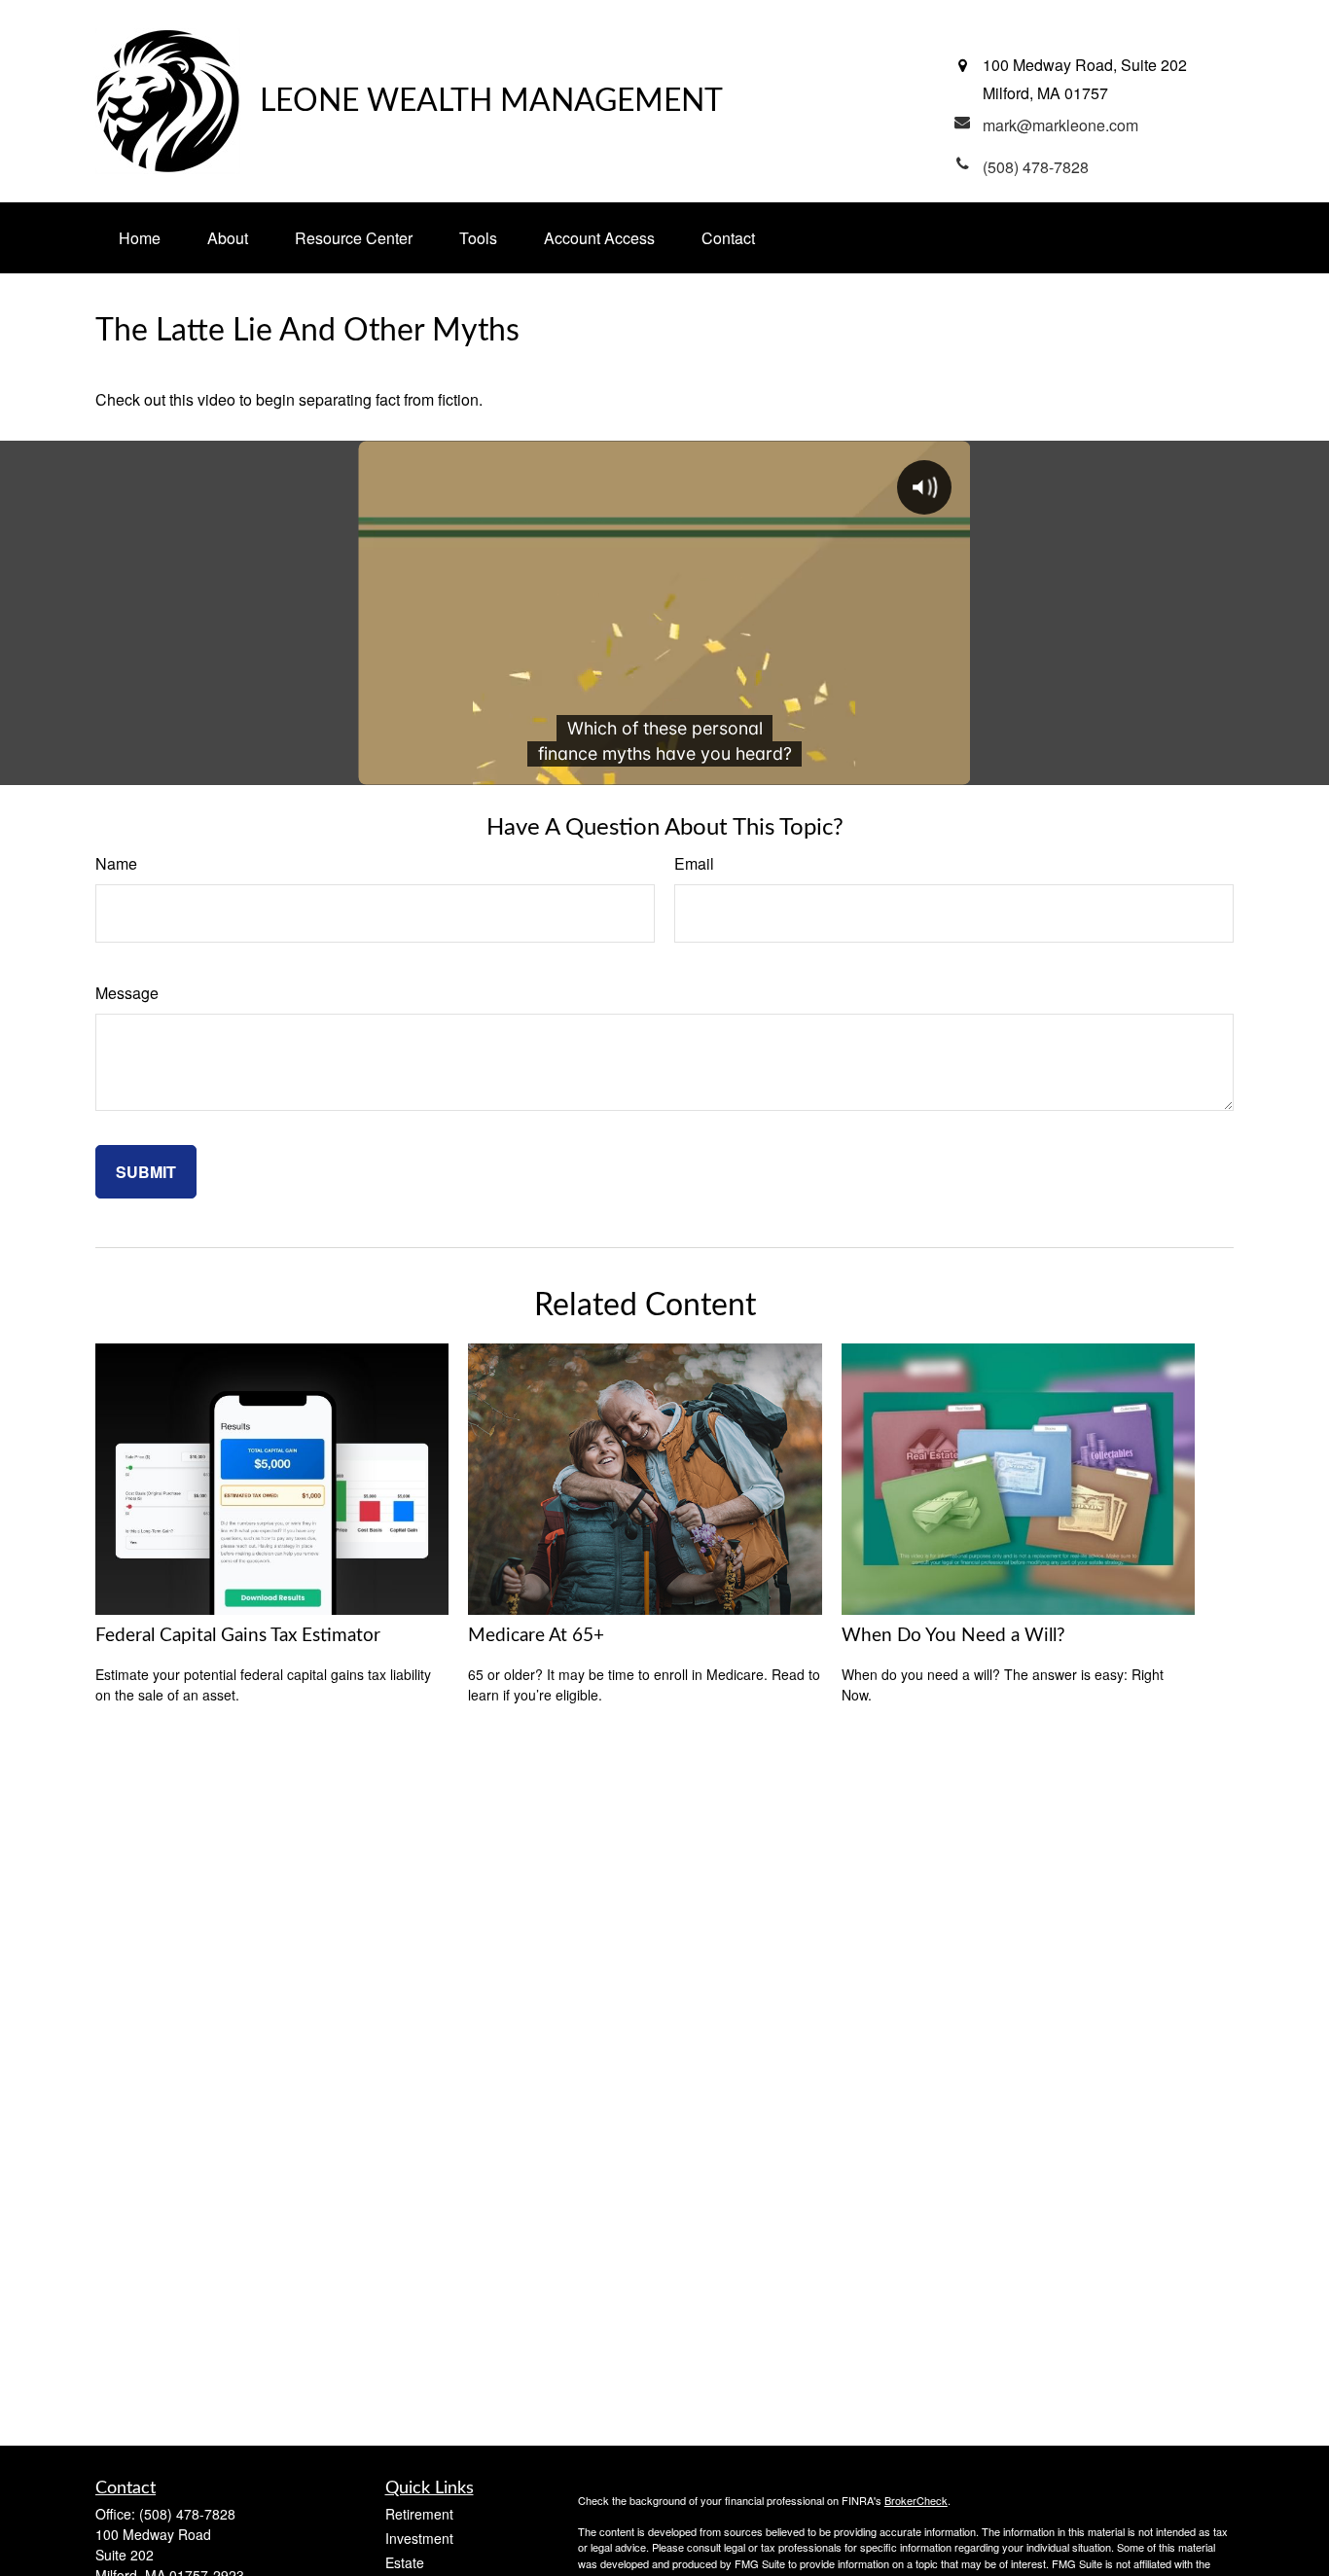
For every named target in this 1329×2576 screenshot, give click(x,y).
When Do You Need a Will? (953, 1636)
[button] (140, 238)
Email (694, 863)
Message (127, 993)
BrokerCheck (916, 2500)
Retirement (419, 2514)
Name (116, 863)
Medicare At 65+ (536, 1636)
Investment (419, 2538)
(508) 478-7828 (187, 2514)
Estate (405, 2562)
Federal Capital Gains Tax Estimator (238, 1636)
